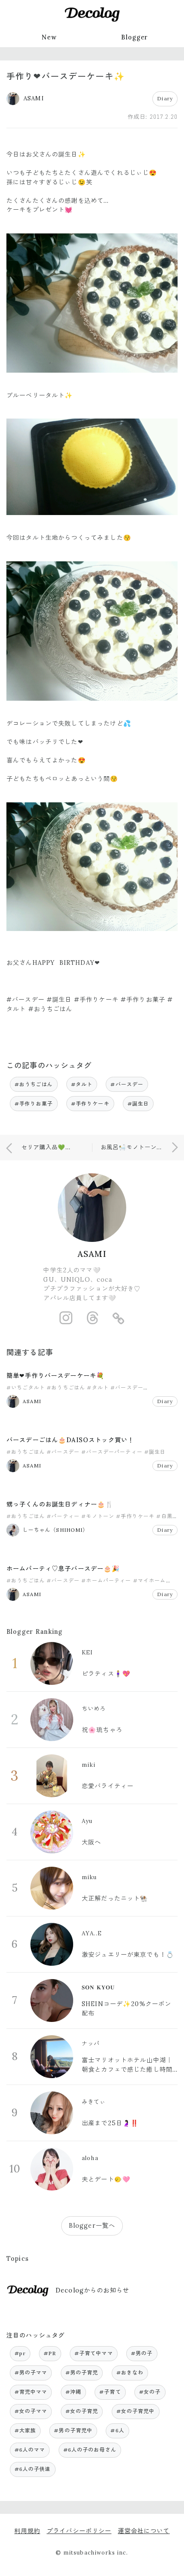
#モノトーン (98, 1516)
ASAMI (92, 1254)
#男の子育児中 (73, 2430)
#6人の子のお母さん (90, 2450)
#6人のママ (30, 2450)
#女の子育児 (82, 2411)
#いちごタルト (26, 1387)
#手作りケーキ (90, 1104)
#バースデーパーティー (112, 1452)
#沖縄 (73, 2392)
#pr (20, 2353)
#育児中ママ (31, 2392)
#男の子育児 (82, 2373)
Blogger (135, 37)
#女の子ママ (31, 2411)
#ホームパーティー (106, 1580)
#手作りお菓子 (34, 1104)
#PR (50, 2353)
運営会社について (144, 2531)
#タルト (82, 1084)
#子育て (110, 2392)
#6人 (117, 2430)
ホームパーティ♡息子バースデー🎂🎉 (63, 1569)
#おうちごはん (34, 1084)
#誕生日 (138, 1104)
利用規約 (27, 2531)
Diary (165, 98)
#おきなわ (130, 2373)
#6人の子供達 (33, 2469)
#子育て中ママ (94, 2353)
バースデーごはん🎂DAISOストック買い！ (70, 1440)
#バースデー (127, 1084)
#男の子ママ (31, 2373)
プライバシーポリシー (79, 2531)
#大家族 (25, 2430)
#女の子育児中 (136, 2411)
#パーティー (63, 1516)
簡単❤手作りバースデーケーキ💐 (55, 1376)
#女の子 (150, 2392)
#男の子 (142, 2353)
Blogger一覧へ (92, 2226)
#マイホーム (150, 1580)
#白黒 (164, 1516)
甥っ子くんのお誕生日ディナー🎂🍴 (60, 1504)
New (49, 37)
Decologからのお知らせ (92, 2290)
